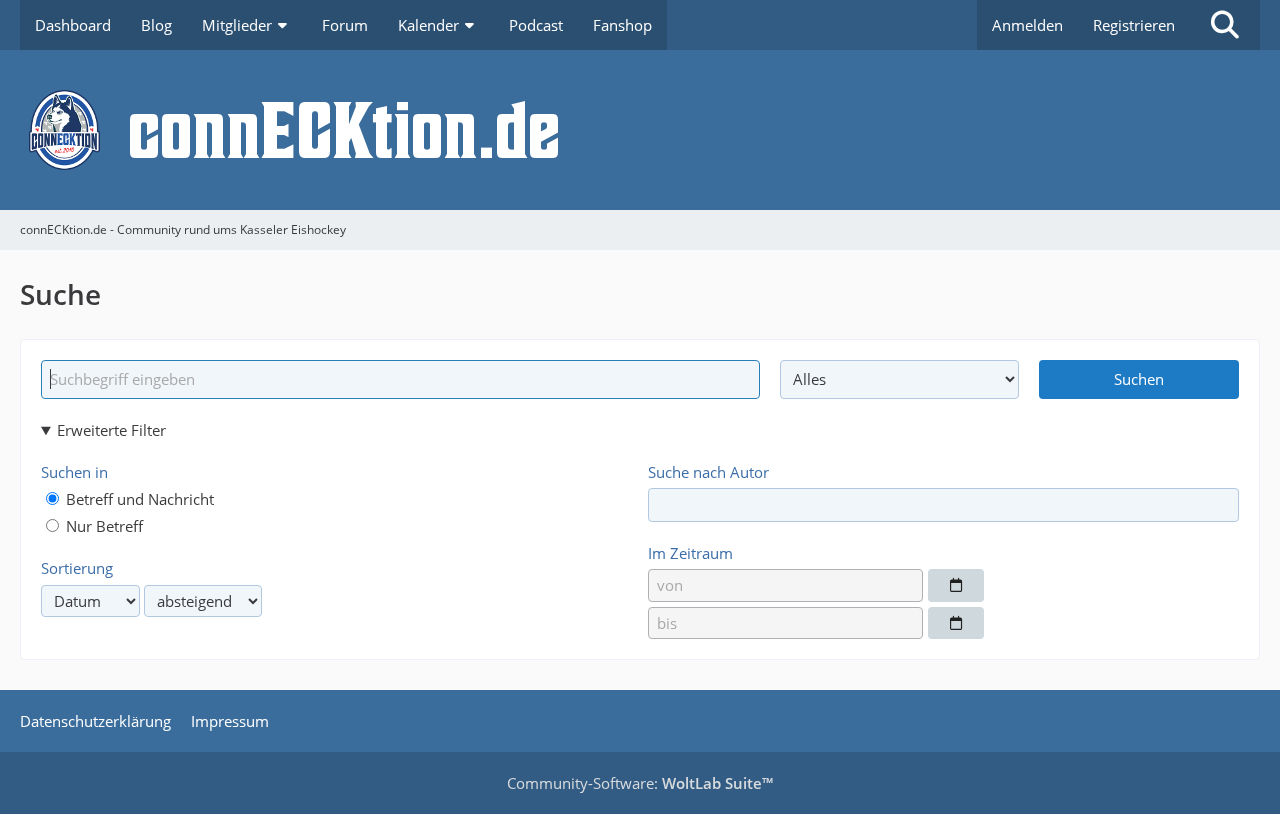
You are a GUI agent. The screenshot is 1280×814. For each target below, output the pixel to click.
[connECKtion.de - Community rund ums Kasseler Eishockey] (640, 130)
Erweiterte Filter (111, 430)
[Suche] (1225, 25)
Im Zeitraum (690, 553)
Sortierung (77, 568)
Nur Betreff (102, 526)
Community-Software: (640, 783)
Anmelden (1027, 25)
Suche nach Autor (708, 472)
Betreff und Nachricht (138, 499)
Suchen (1139, 379)
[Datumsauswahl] (956, 585)
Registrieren (1134, 25)
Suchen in (74, 472)
